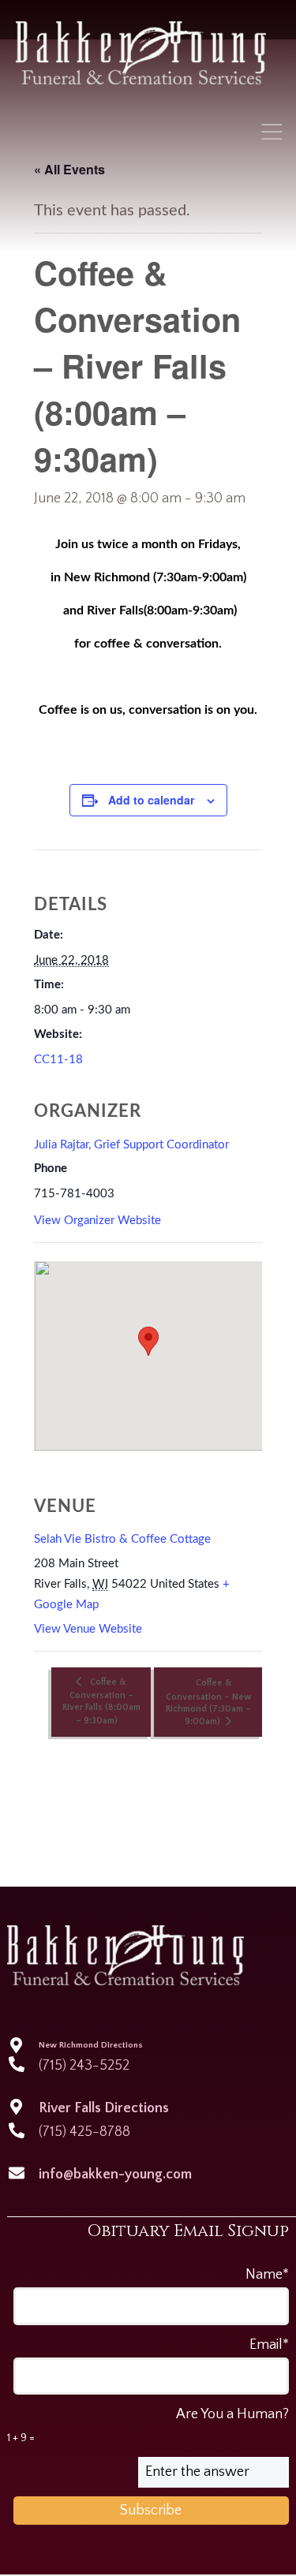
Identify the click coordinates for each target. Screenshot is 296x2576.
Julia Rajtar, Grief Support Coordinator (131, 1145)
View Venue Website (88, 1629)
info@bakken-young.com (115, 2175)
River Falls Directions (104, 2108)
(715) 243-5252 (84, 2066)
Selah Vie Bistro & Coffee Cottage (122, 1539)
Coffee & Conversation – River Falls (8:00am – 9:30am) (101, 1701)
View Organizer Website (97, 1221)
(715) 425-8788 (84, 2132)
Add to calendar (151, 800)
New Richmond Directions (91, 2045)
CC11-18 (58, 1060)
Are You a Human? (148, 2425)
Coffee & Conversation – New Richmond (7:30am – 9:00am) (208, 1702)
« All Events (69, 169)
